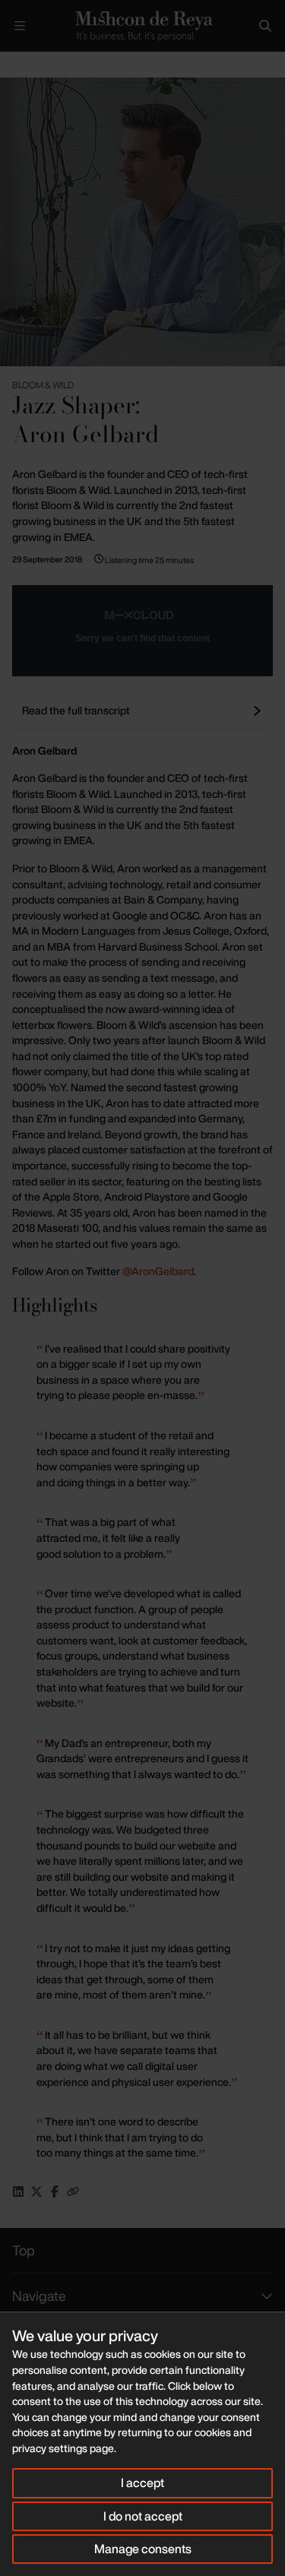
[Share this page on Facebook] (55, 2191)
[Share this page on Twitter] (36, 2191)
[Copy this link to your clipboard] (73, 2191)
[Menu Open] (20, 26)
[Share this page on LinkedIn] (18, 2191)
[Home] (142, 26)
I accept (142, 2483)
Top (24, 2250)
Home (12, 64)
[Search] (265, 26)
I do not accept (143, 2516)
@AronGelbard (158, 1271)
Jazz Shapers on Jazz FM (89, 64)
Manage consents (143, 2549)
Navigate (39, 2296)
